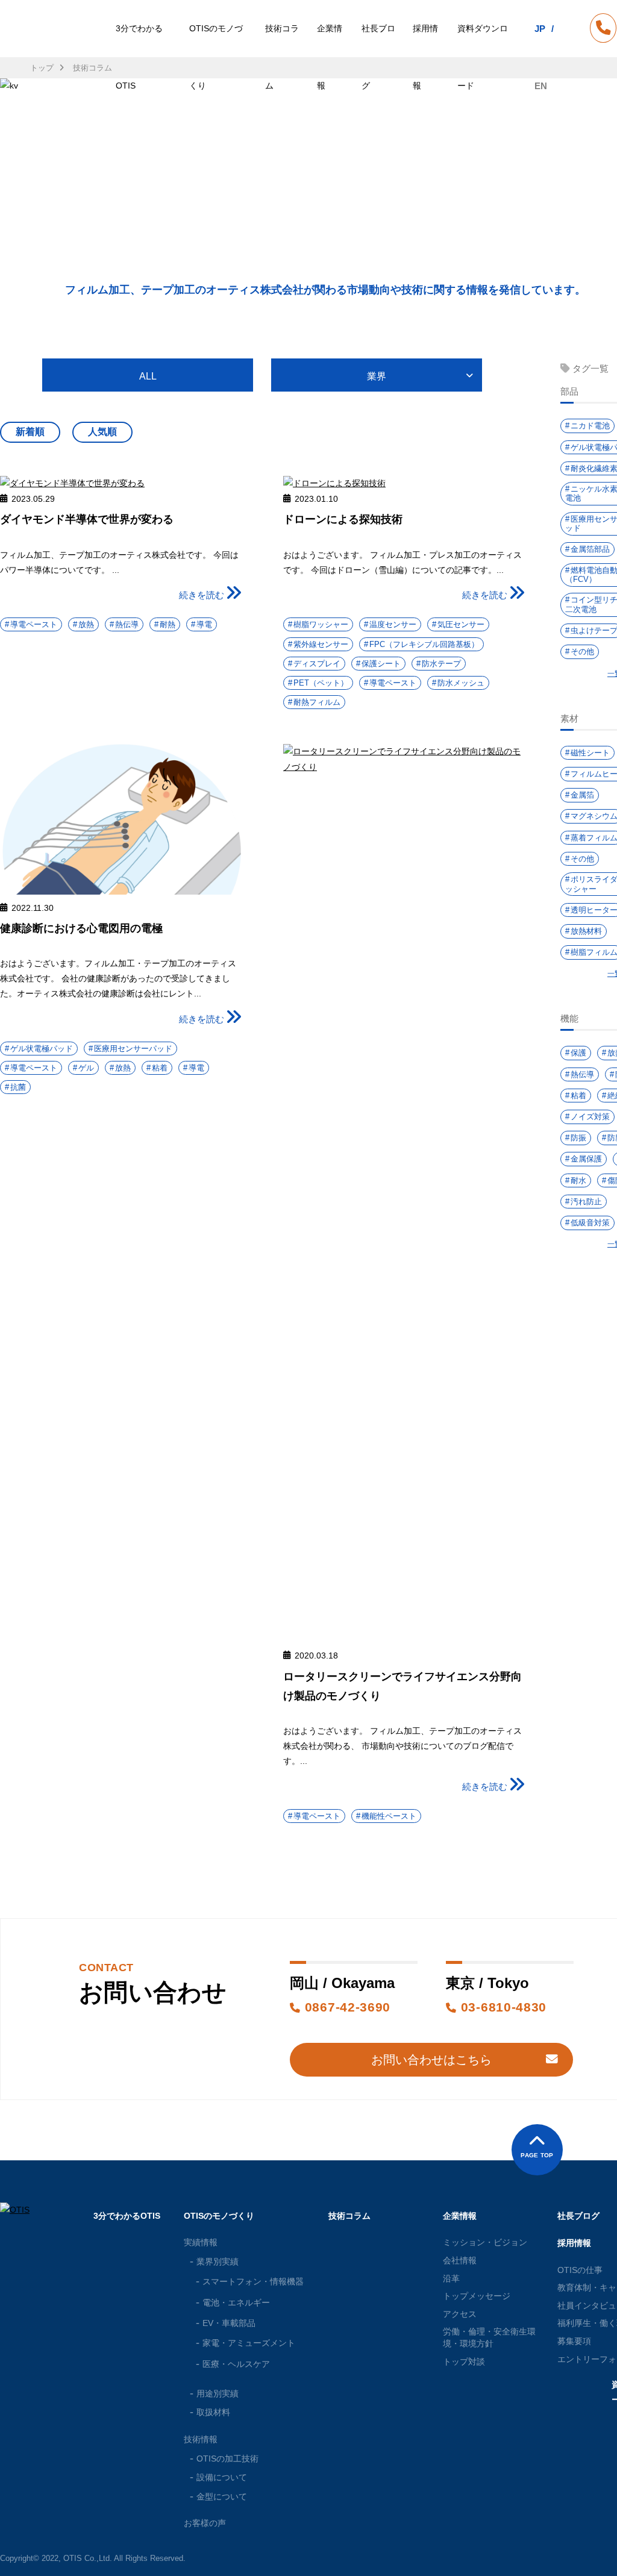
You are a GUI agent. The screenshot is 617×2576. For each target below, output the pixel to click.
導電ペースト (34, 624)
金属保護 (586, 1159)
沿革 (451, 2278)
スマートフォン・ (253, 2281)
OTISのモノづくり (216, 57)
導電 (204, 624)
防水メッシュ (461, 683)
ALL (148, 376)
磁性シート (590, 753)
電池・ (236, 2302)
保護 (578, 1053)
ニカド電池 (590, 426)
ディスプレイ (317, 664)
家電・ (249, 2343)
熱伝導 (127, 624)
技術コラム (282, 57)
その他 (582, 652)
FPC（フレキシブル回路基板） (424, 644)
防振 (578, 1138)
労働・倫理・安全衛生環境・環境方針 (489, 2337)
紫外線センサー (321, 644)
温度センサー (393, 624)
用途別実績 (218, 2393)
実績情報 (201, 2242)
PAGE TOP (537, 2155)
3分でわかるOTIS (139, 57)
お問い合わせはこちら (431, 2060)
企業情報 (330, 57)
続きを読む (202, 595)
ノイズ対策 (590, 1117)
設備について (222, 2477)
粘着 (160, 1068)
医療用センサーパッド (133, 1049)
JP (540, 29)
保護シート (381, 664)
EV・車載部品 (229, 2323)
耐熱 (168, 624)
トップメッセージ (477, 2296)
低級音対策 (590, 1223)
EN (541, 86)
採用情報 (425, 57)
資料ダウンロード (483, 57)
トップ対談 (464, 2362)
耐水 (578, 1180)
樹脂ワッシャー (321, 624)
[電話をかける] (603, 30)
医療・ (236, 2364)
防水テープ (441, 664)
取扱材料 (213, 2412)
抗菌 (18, 1087)
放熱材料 (586, 931)
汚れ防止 (586, 1202)
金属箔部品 (590, 549)
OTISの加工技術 (227, 2459)
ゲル (86, 1068)
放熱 (86, 624)
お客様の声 (205, 2523)
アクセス (460, 2314)
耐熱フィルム (317, 702)
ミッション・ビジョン (485, 2242)
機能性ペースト (389, 1816)
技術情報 (201, 2439)
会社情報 (460, 2260)
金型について (222, 2496)
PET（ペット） (321, 683)
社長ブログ (378, 57)
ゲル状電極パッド (42, 1049)
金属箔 (582, 795)
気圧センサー (461, 624)
